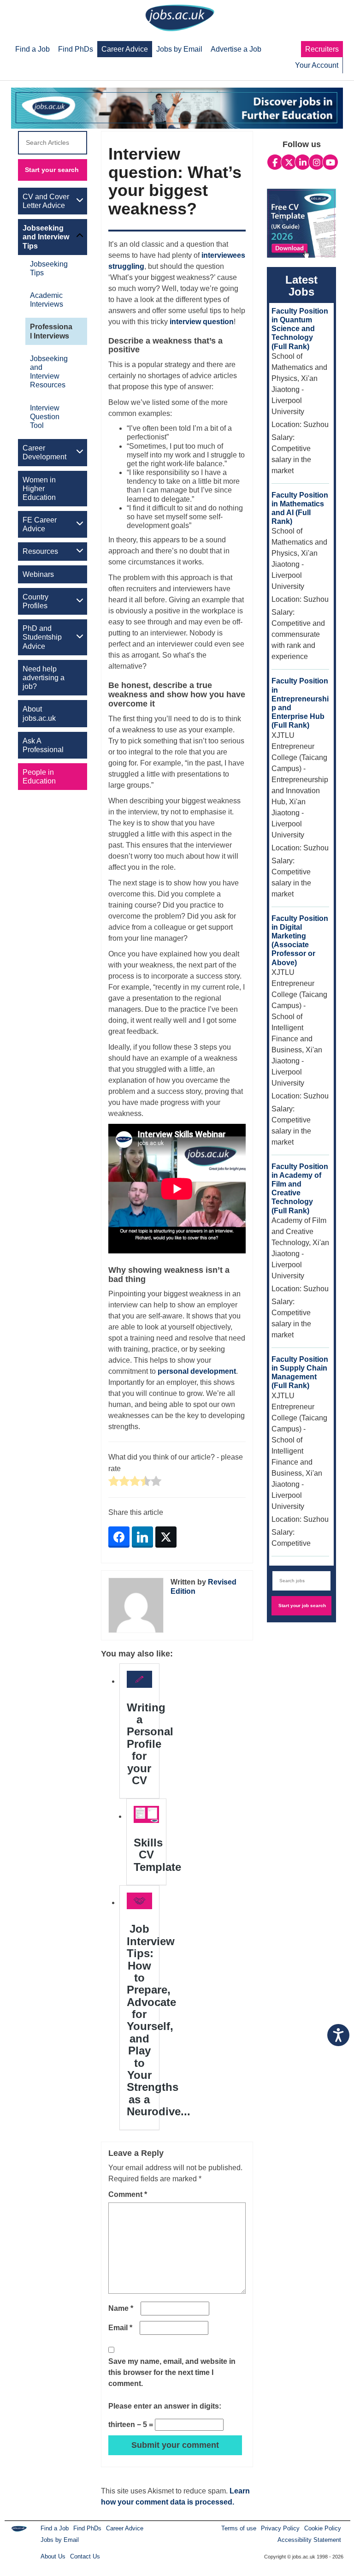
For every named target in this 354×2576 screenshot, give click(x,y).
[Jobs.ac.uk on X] (289, 162)
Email (120, 2328)
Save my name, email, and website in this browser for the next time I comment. (172, 2372)
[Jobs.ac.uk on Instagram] (316, 162)
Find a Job (55, 2528)
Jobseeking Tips (49, 268)
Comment (128, 2194)
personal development (197, 1371)
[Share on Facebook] (119, 1537)
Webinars (38, 574)
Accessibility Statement (309, 2540)
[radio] (114, 1482)
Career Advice (125, 2528)
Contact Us (85, 2556)
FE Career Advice (40, 524)
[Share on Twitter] (166, 1537)
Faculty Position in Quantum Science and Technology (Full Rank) (300, 329)
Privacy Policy (280, 2528)
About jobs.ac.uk (39, 713)
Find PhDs (87, 2528)
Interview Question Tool (45, 417)
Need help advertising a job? (44, 678)
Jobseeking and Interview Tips (46, 237)
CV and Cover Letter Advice (46, 201)
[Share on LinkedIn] (142, 1537)
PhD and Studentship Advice (42, 637)
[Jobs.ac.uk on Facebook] (275, 162)
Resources (40, 551)
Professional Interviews (51, 331)
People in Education (39, 777)
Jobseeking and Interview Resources (49, 372)
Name (121, 2308)
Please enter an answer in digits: (165, 2406)
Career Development (44, 452)
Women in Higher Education (39, 489)
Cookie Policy (323, 2528)
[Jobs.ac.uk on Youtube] (330, 162)
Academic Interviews (47, 300)
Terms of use (239, 2528)
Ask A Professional (43, 745)
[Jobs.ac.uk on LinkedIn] (303, 162)
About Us (53, 2556)
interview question (202, 322)
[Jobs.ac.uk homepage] (180, 17)
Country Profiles (35, 601)
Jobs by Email (60, 2540)
